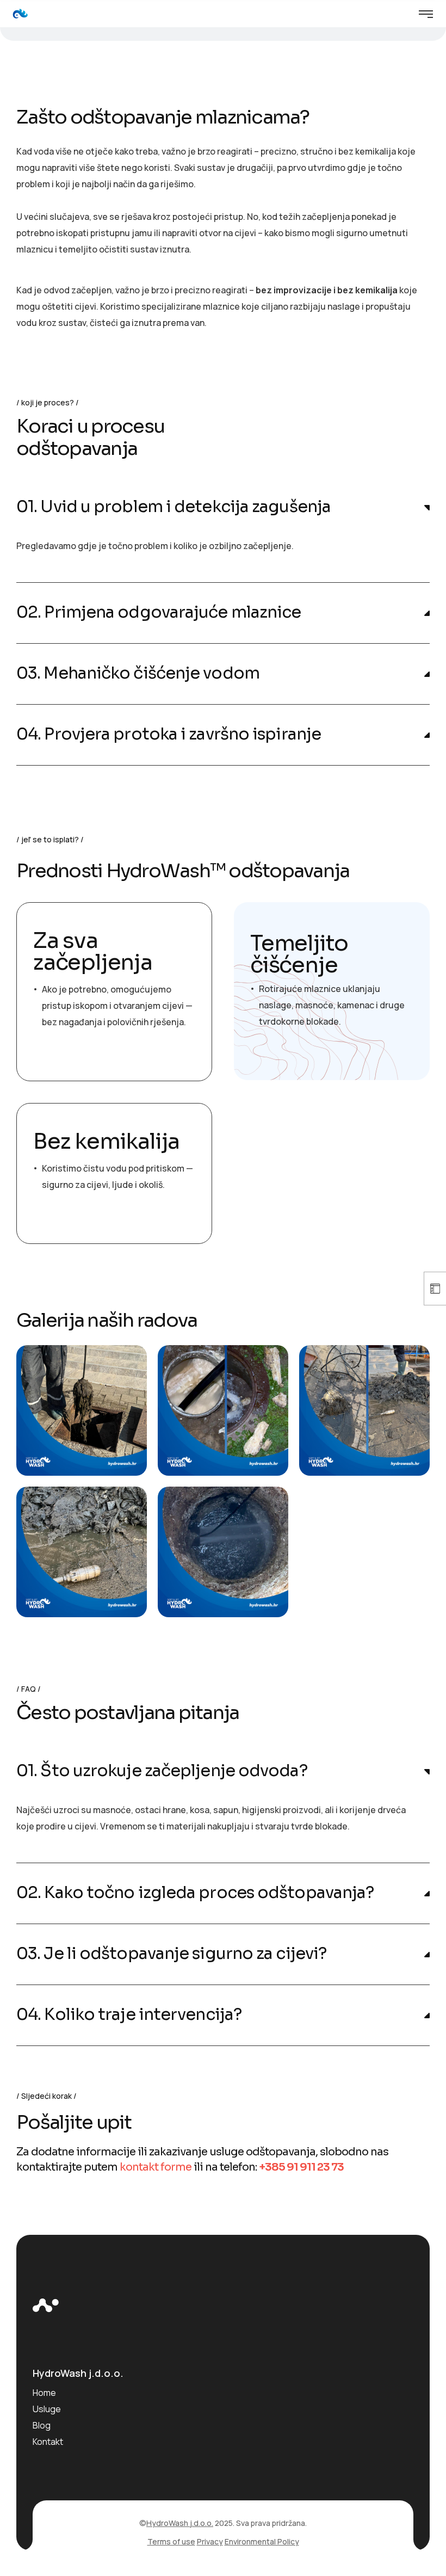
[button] (223, 507)
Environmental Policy (262, 2541)
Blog (42, 2425)
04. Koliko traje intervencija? (129, 2015)
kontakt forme (156, 2167)
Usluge (47, 2409)
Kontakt (48, 2442)
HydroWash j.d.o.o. (180, 2523)
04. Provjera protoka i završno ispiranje (169, 734)
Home (44, 2393)
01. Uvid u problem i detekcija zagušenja (174, 507)
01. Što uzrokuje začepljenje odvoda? (162, 1771)
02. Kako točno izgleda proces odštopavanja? (195, 1893)
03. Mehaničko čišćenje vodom (138, 673)
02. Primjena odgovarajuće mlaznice (159, 612)
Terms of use (171, 2541)
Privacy (210, 2541)
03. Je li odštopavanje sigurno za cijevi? (171, 1954)
